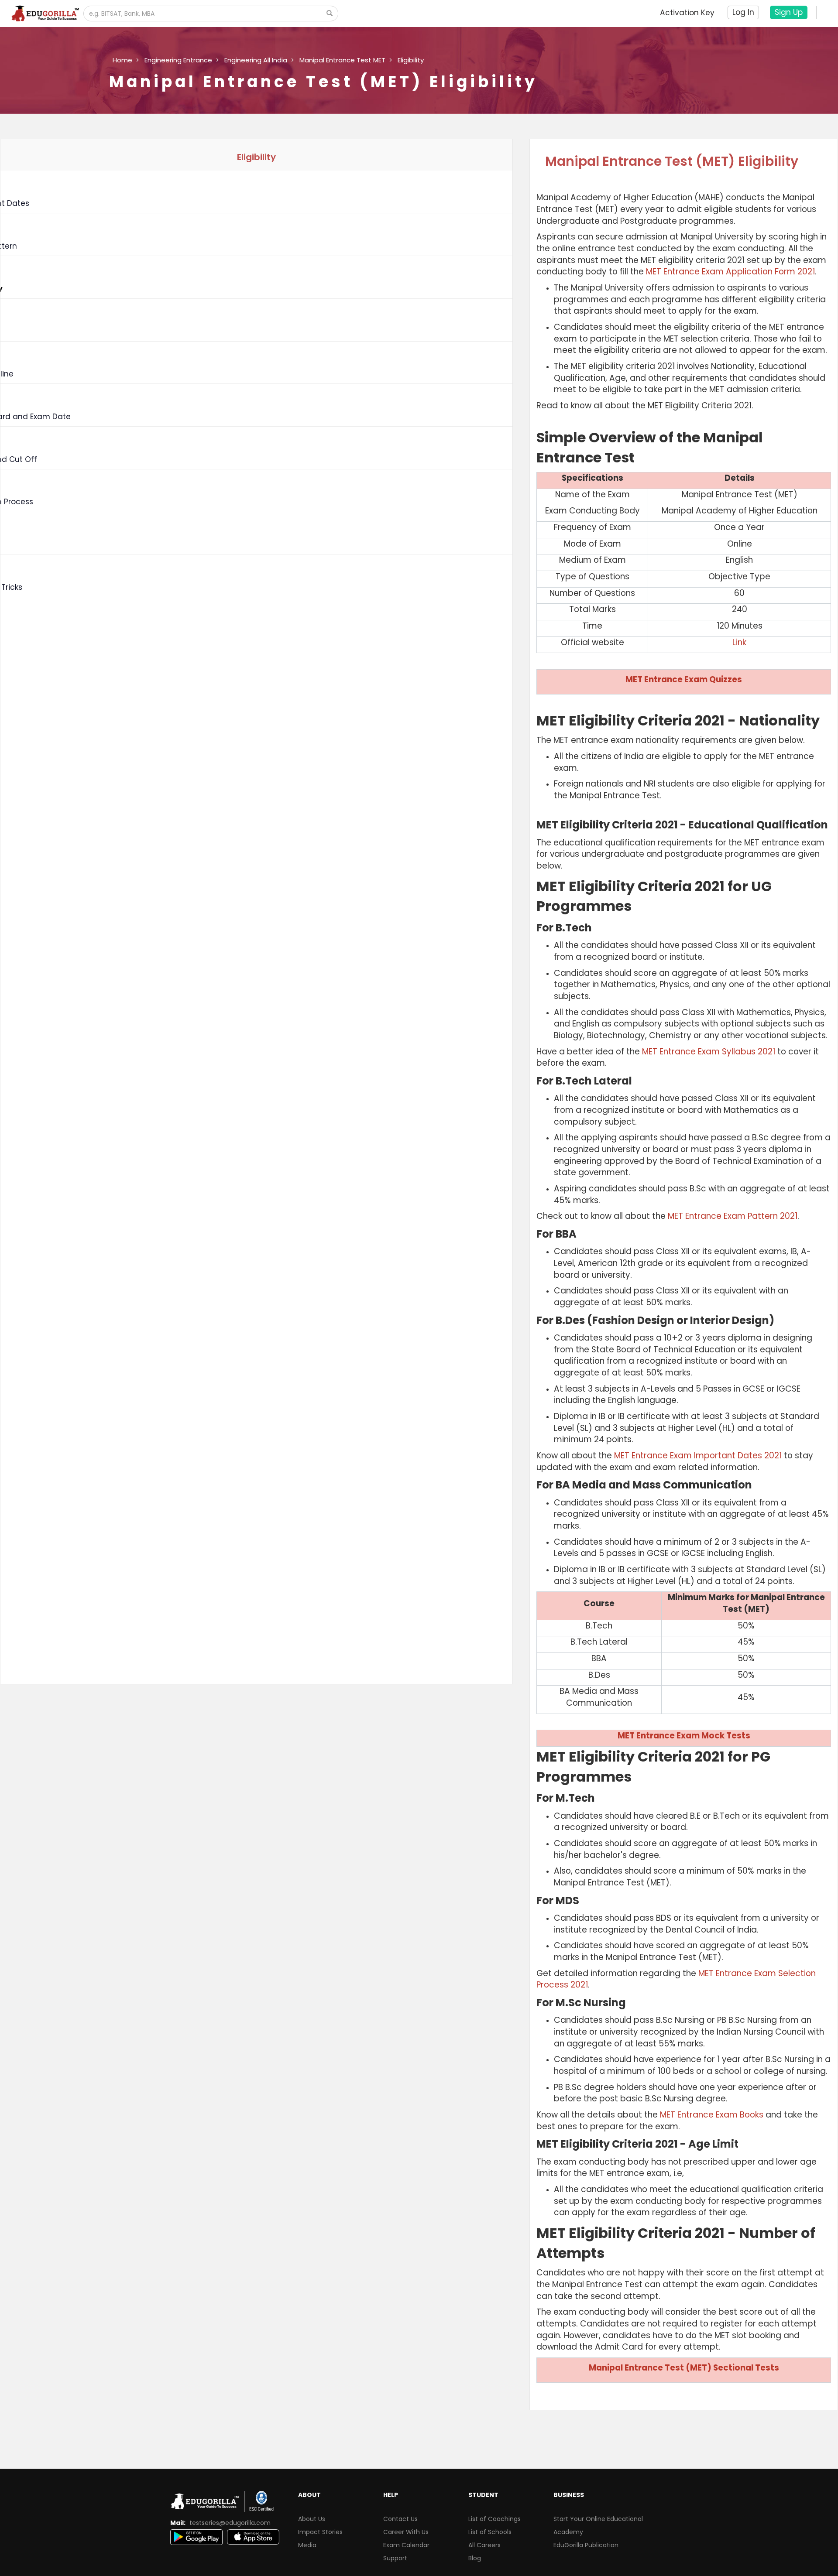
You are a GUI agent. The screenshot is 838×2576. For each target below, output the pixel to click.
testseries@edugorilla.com (230, 2523)
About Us (312, 2519)
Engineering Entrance (178, 60)
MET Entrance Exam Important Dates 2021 (698, 1456)
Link (739, 642)
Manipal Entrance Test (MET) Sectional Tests (684, 2368)
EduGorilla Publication (586, 2545)
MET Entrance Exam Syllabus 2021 (709, 1052)
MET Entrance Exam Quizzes (684, 679)
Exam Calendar (406, 2545)
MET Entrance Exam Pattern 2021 (733, 1216)
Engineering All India (256, 60)
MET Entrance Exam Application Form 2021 (730, 272)
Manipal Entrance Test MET (342, 60)
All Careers (484, 2545)
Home (122, 60)
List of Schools (490, 2532)
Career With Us (406, 2532)
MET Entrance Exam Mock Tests (684, 1736)
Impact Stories (320, 2532)
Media (307, 2545)
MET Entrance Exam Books (712, 2115)
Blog (475, 2558)
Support (395, 2558)
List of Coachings (495, 2519)
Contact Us (400, 2519)
